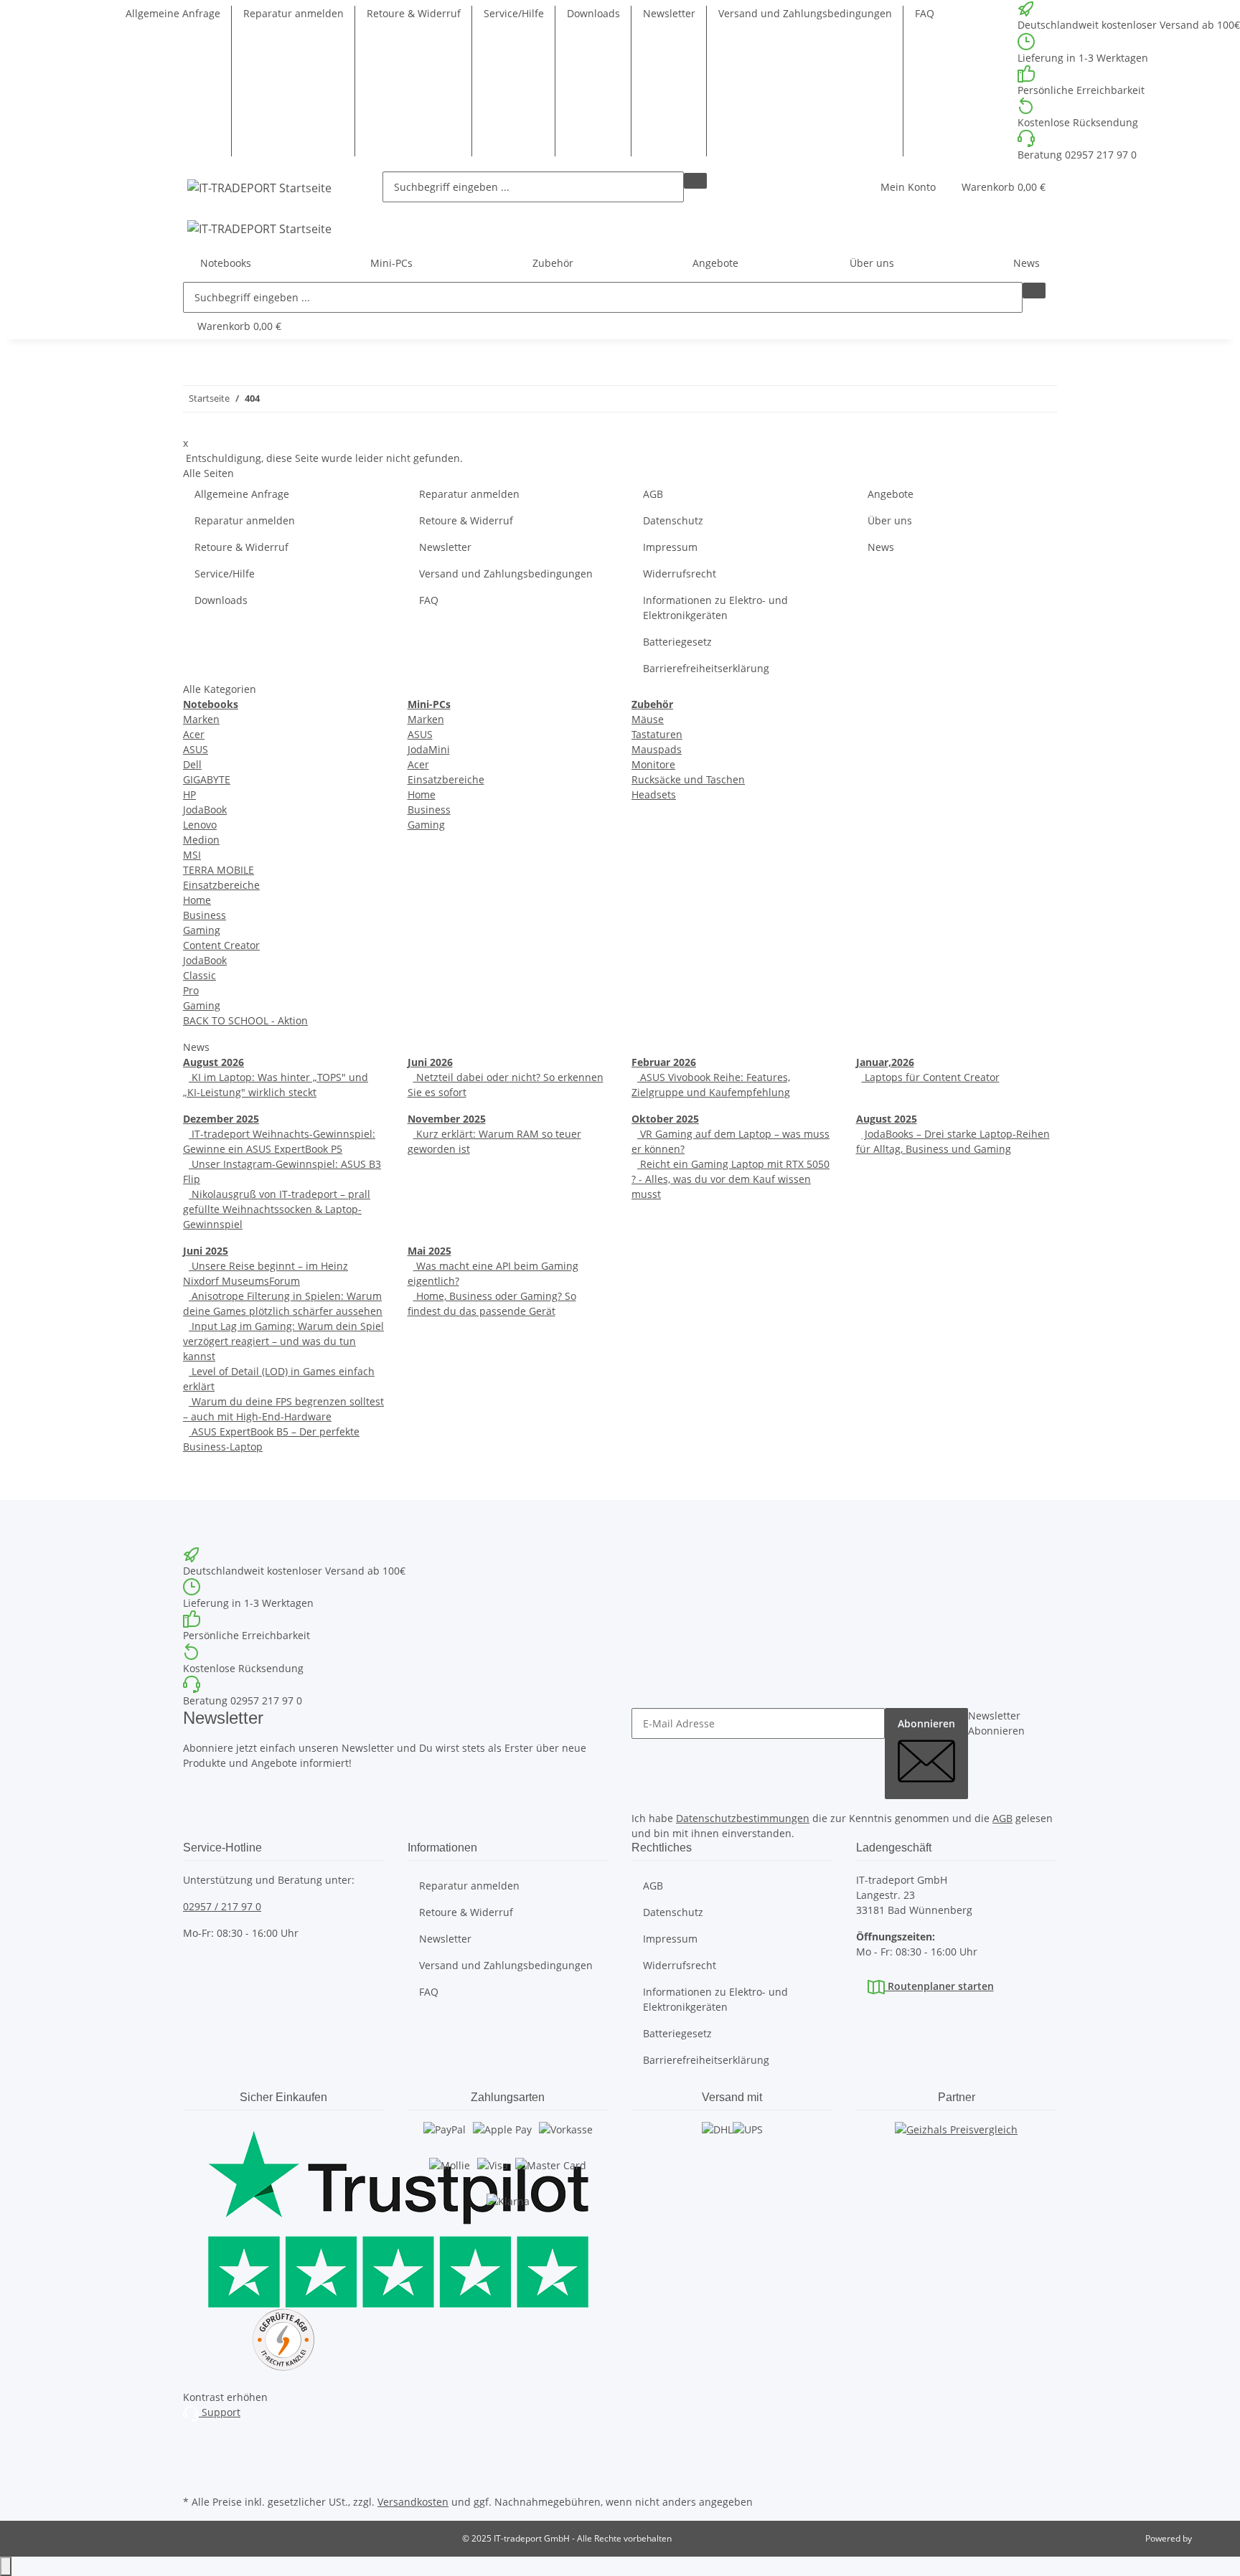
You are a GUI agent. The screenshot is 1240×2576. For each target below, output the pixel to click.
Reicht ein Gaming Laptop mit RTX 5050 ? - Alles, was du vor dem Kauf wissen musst (731, 1179)
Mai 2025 (429, 1251)
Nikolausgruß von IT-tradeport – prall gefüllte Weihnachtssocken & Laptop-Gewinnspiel (277, 1209)
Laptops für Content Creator (931, 1077)
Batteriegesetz (677, 642)
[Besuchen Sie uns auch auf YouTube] (194, 2458)
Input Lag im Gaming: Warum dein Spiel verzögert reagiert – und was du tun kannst (283, 1341)
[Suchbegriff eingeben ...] (695, 181)
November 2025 (447, 1119)
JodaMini (429, 749)
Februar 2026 (664, 1062)
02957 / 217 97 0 (222, 1906)
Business (205, 915)
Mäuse (648, 719)
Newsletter (669, 13)
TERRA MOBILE (219, 870)
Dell (192, 764)
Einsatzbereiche (221, 885)
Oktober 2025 (665, 1119)
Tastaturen (657, 734)
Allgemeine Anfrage (173, 13)
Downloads (593, 13)
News (1027, 263)
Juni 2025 (206, 1251)
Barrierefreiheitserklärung (706, 668)
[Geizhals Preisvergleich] (956, 2143)
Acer (194, 734)
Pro (191, 990)
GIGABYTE (207, 779)
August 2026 (213, 1062)
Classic (199, 975)
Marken (201, 719)
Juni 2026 (430, 1062)
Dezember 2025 (221, 1119)
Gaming (202, 930)
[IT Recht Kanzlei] (284, 2340)
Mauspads (657, 749)
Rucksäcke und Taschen (688, 779)
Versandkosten (413, 2502)
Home (197, 900)
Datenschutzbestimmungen (743, 1818)
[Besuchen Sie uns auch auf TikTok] (194, 2475)
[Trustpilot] (284, 2215)
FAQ (925, 13)
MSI (192, 855)
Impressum (670, 547)
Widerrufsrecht (680, 574)
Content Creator (221, 945)
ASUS (196, 749)
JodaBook (205, 810)
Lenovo (200, 825)
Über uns (890, 520)
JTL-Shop (1211, 2538)
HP (189, 794)
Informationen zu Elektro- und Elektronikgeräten (715, 608)
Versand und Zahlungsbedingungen (805, 13)
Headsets (654, 794)
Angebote (715, 263)
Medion (201, 840)
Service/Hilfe (514, 13)
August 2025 (887, 1119)
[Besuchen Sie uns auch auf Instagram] (194, 2442)
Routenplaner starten (939, 1986)
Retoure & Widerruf (414, 13)
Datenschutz (673, 520)
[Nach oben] (6, 2566)
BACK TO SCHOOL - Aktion (245, 1020)
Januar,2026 (885, 1062)
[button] (908, 187)
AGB (653, 494)
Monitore (653, 764)
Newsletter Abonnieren (996, 1723)
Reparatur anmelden (293, 13)
